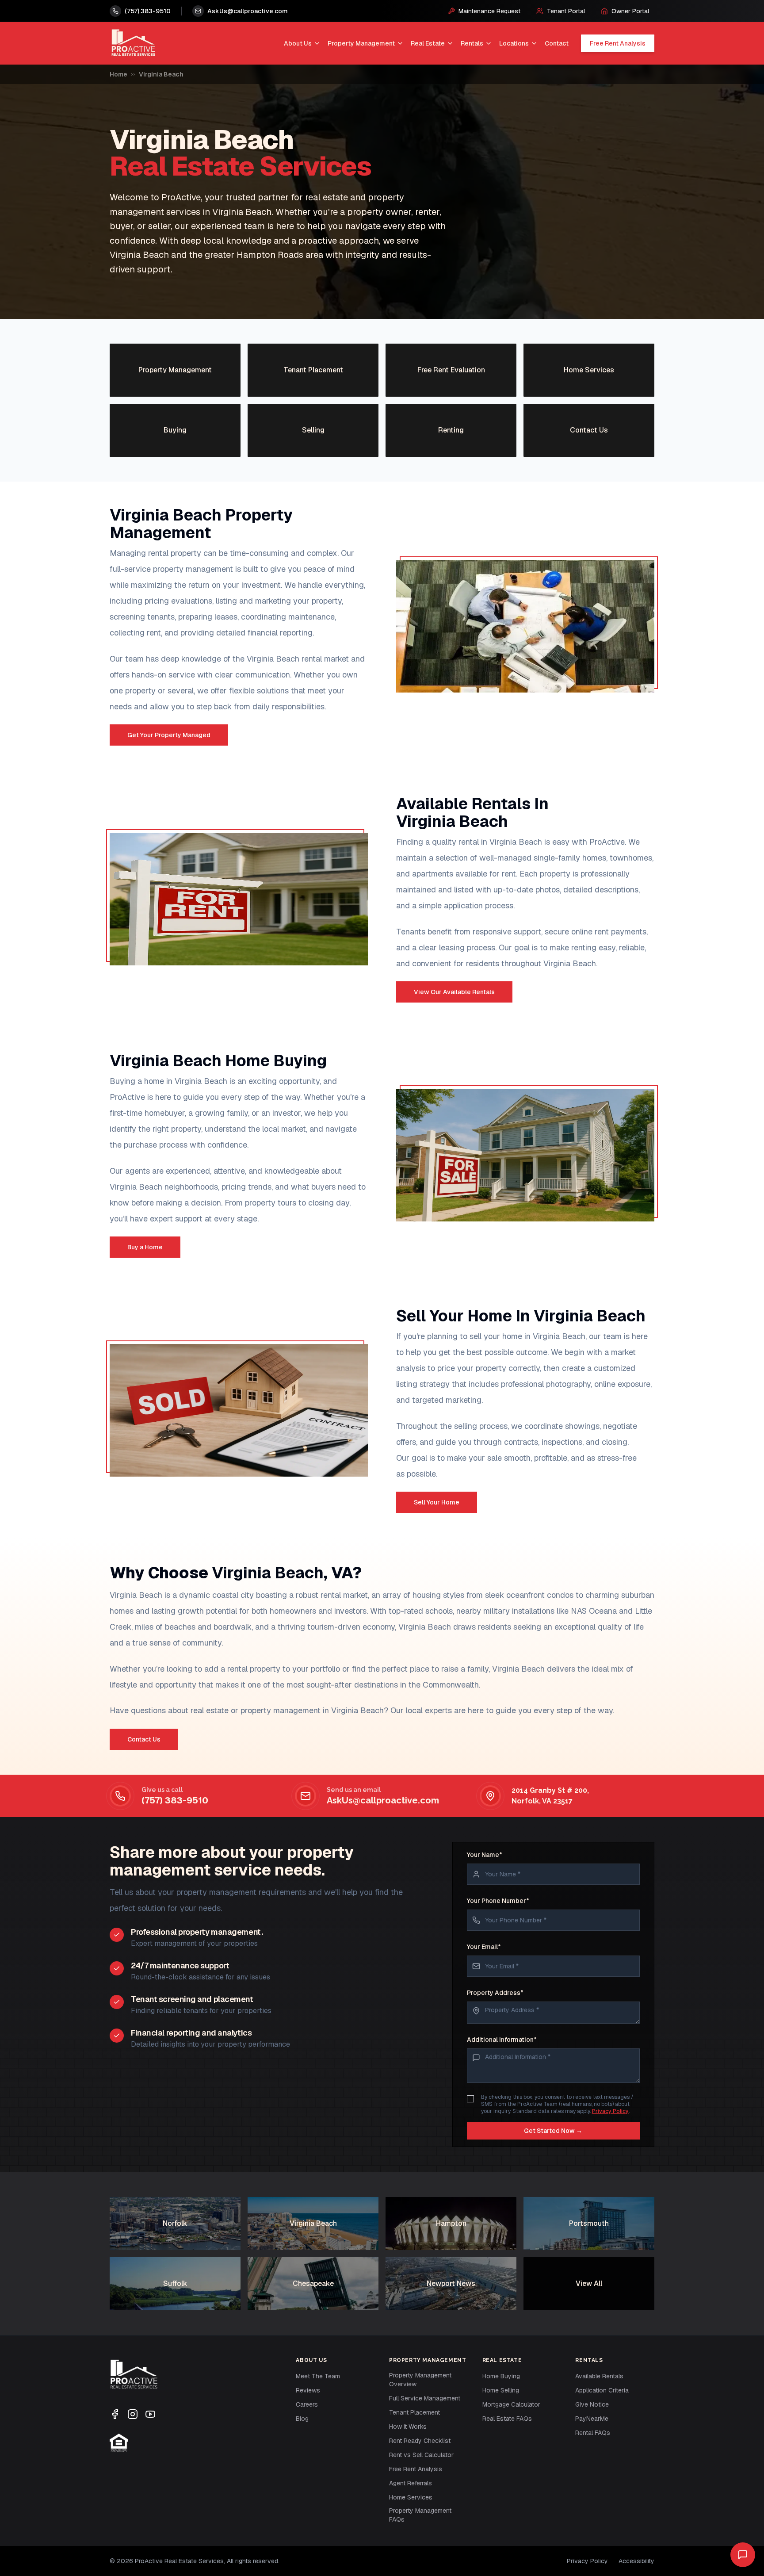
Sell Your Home (437, 1502)
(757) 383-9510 (175, 1800)
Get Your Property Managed (169, 735)
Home (118, 74)
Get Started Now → (553, 2131)
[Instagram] (133, 2414)
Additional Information (502, 2040)
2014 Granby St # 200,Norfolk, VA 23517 (550, 1796)
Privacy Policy (610, 2111)
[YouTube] (150, 2414)
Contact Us (144, 1739)
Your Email (484, 1947)
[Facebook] (115, 2414)
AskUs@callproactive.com (383, 1800)
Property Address (495, 1993)
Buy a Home (145, 1247)
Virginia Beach (161, 74)
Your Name (485, 1855)
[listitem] (175, 370)
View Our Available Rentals (454, 992)
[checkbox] (470, 2099)
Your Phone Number (498, 1901)
